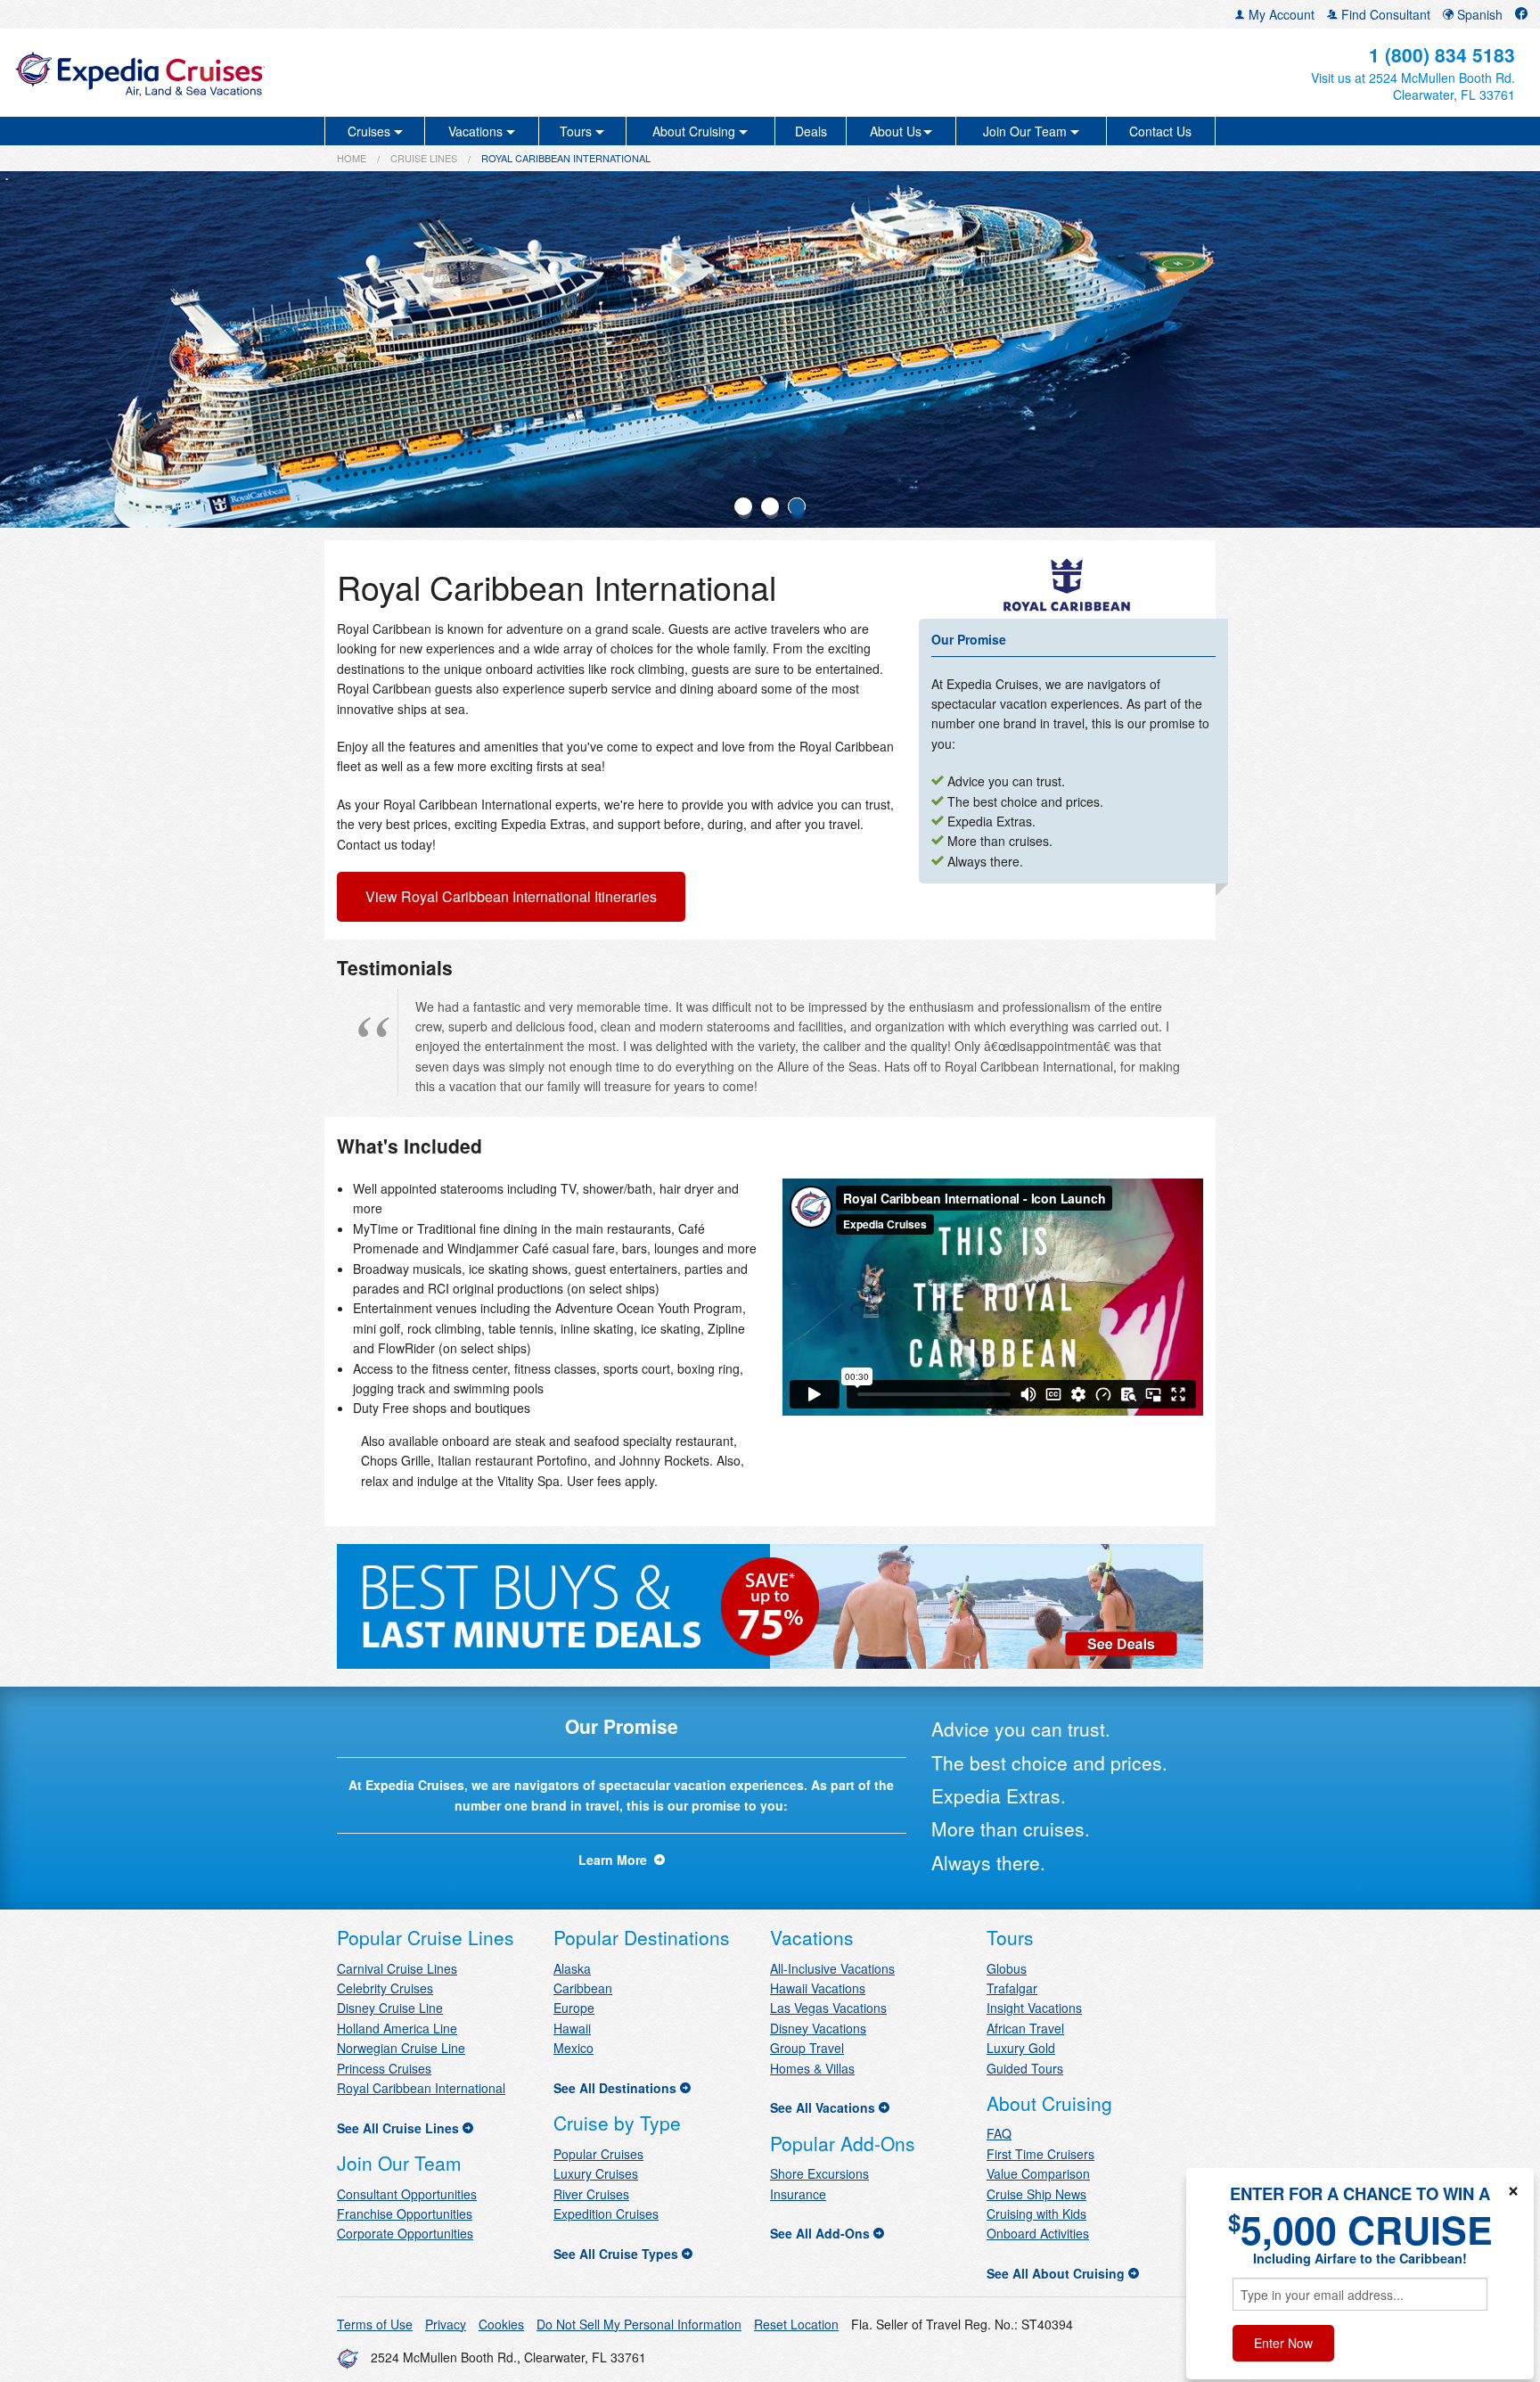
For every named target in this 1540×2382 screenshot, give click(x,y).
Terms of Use (375, 2324)
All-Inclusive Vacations (832, 1968)
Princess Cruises (384, 2068)
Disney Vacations (818, 2028)
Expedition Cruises (606, 2214)
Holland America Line (397, 2028)
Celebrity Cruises (385, 1988)
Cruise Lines (424, 158)
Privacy (446, 2324)
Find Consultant (1384, 14)
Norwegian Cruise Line (401, 2048)
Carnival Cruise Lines (397, 1968)
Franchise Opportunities (405, 2214)
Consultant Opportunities (407, 2194)
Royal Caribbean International (421, 2088)
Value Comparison (1038, 2173)
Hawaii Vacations (818, 1988)
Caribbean (583, 1988)
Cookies (501, 2324)
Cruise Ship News (1036, 2194)
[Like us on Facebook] (1521, 14)
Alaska (572, 1968)
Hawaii (572, 2028)
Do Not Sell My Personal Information (639, 2324)
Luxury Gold (1021, 2048)
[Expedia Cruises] (263, 73)
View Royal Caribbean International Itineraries (511, 896)
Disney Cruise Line (390, 2008)
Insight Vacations (1034, 2008)
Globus (1007, 1968)
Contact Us (1160, 131)
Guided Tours (1025, 2068)
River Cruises (591, 2194)
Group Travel (807, 2048)
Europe (574, 2008)
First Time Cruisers (1040, 2154)
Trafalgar (1012, 1988)
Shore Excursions (819, 2173)
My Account (1280, 14)
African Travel (1025, 2028)
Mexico (573, 2048)
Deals (811, 131)
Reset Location (796, 2324)
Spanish (1478, 14)
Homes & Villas (812, 2068)
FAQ (999, 2133)
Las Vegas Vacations (828, 2008)
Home (352, 158)
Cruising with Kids (1036, 2214)
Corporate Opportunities (405, 2233)
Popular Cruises (598, 2154)
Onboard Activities (1038, 2233)
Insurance (798, 2194)
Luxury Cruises (596, 2173)
